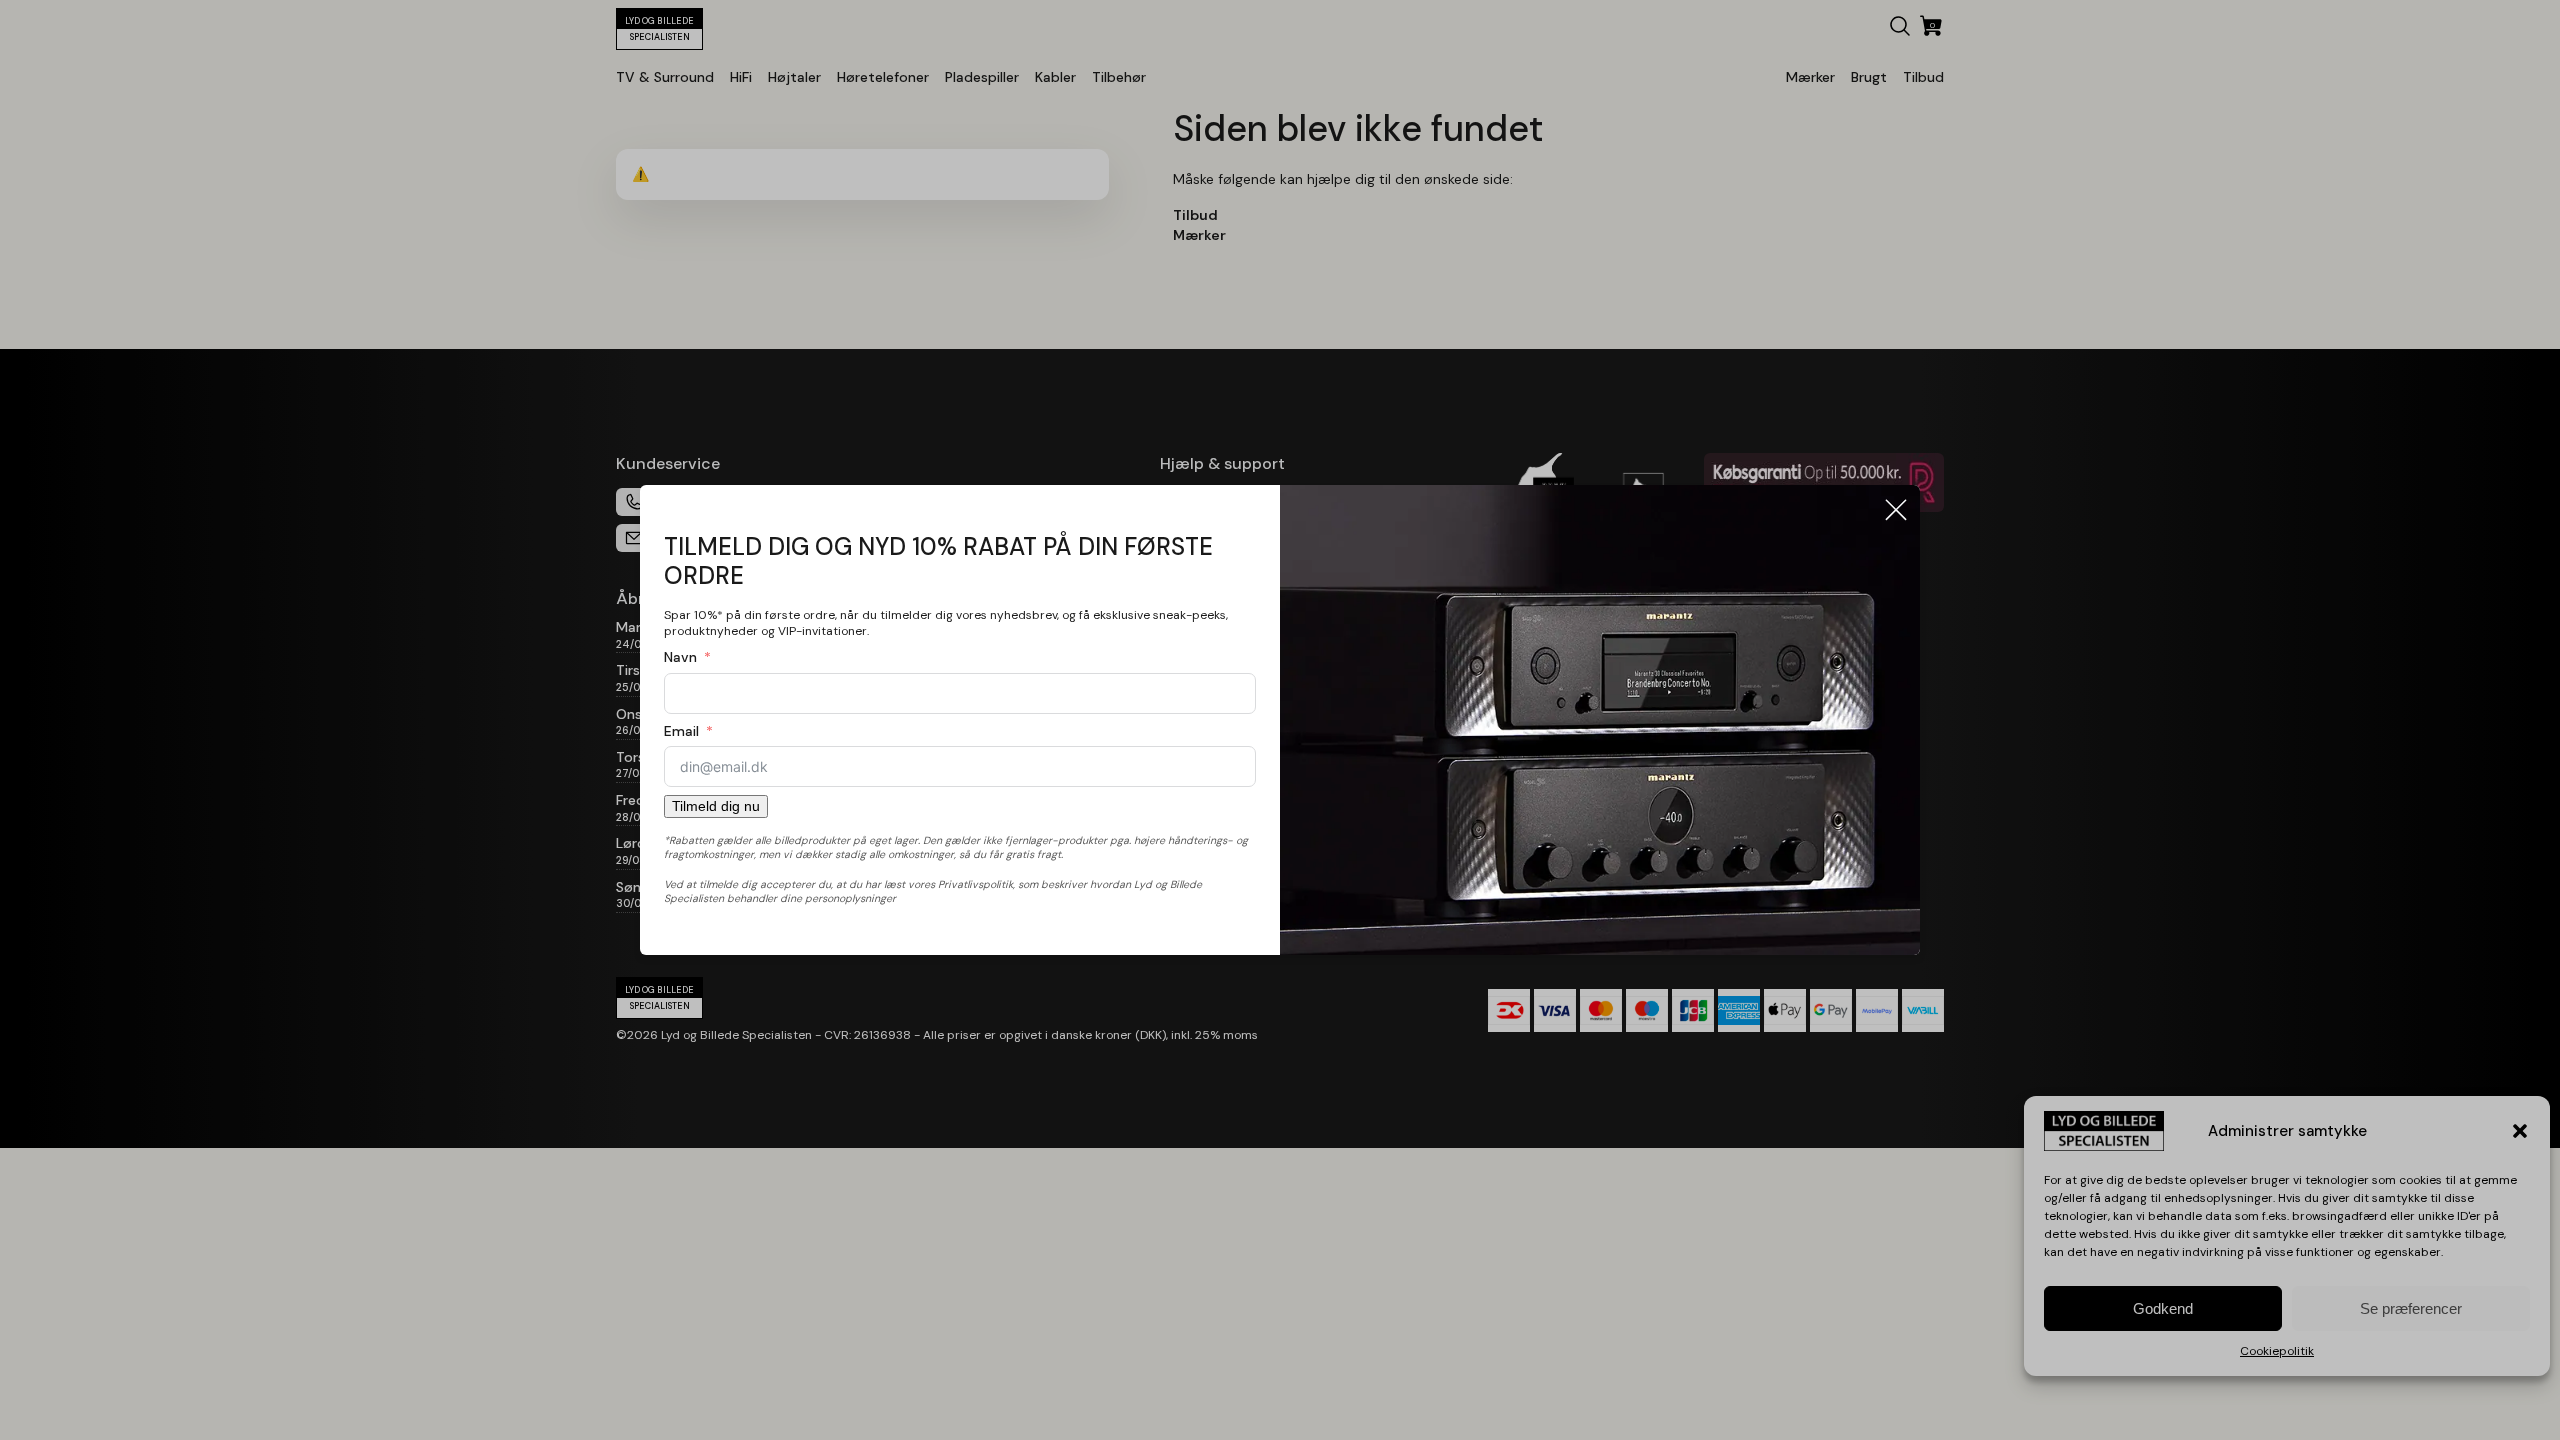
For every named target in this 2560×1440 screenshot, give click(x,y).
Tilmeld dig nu (716, 806)
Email (681, 731)
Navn (680, 657)
